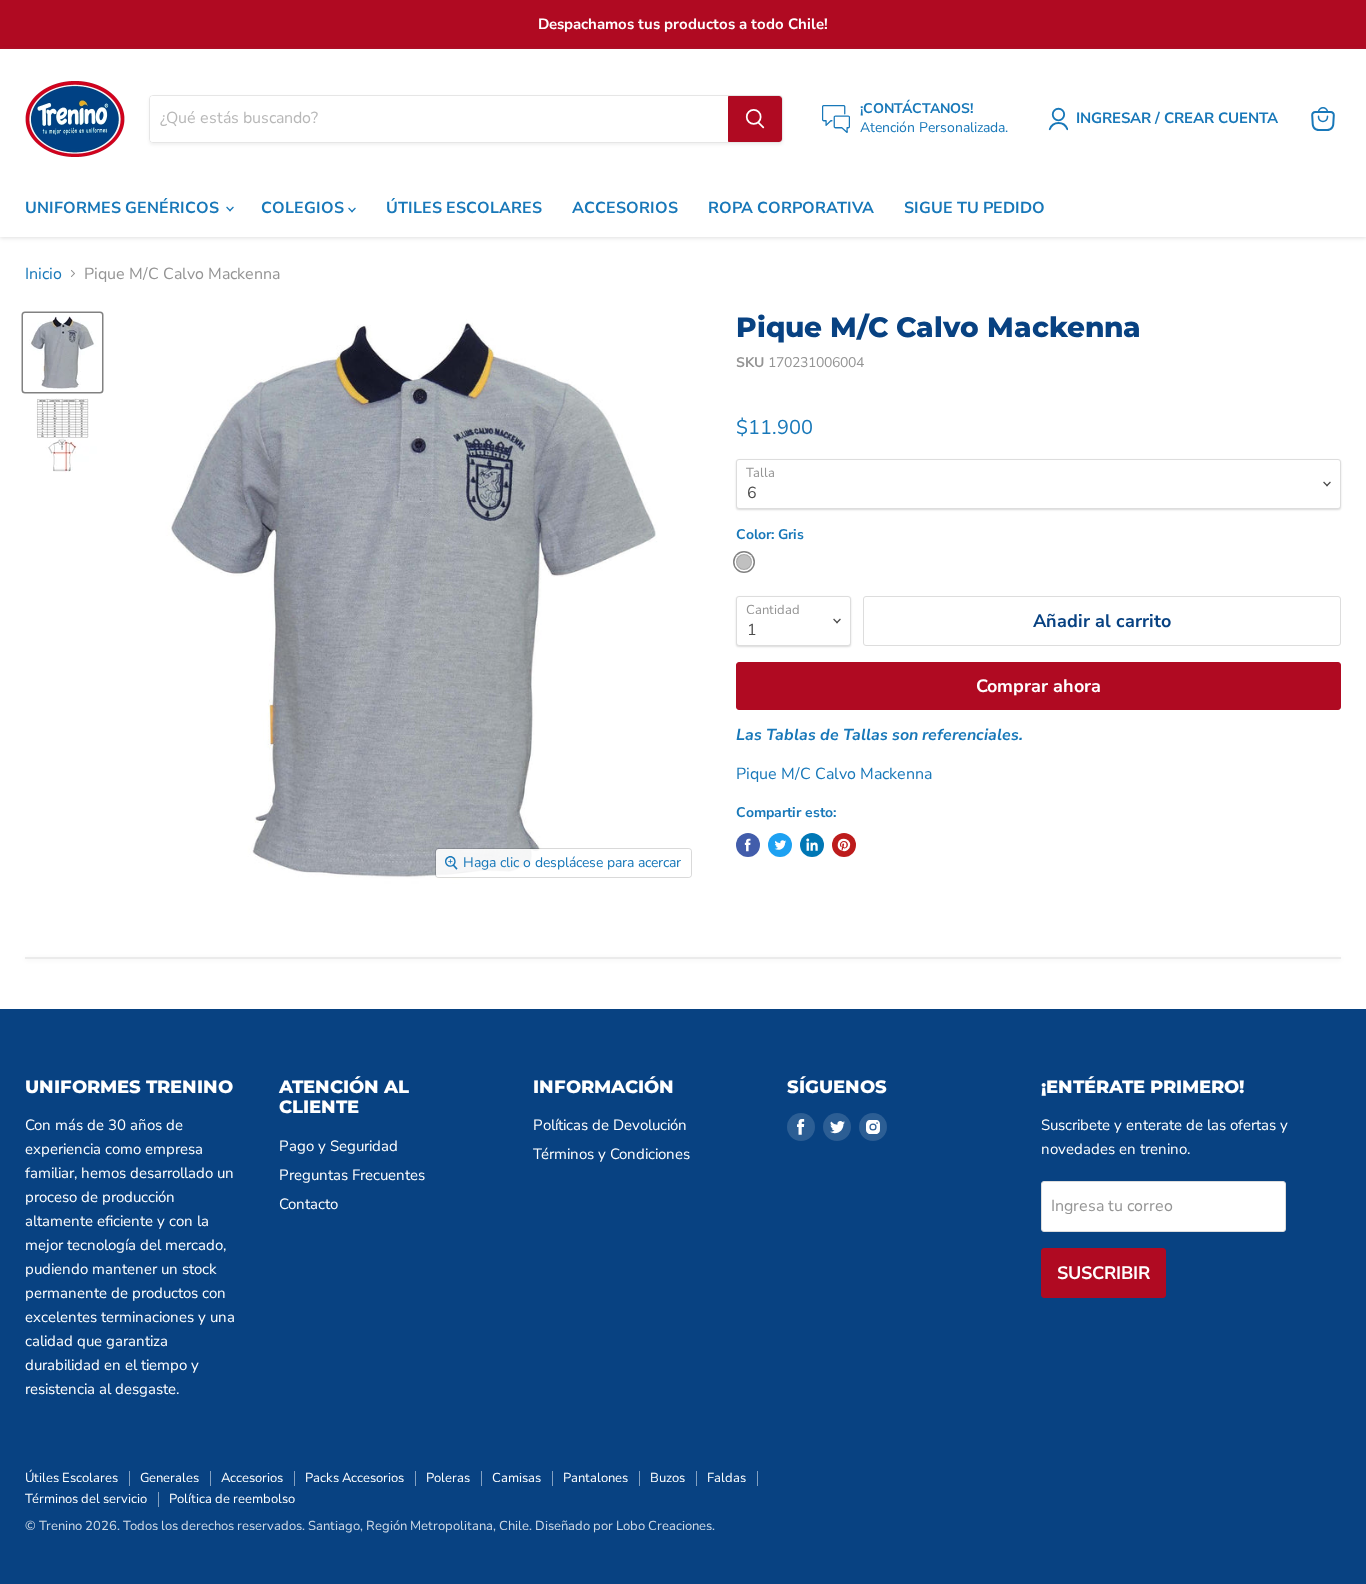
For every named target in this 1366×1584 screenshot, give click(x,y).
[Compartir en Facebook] (748, 845)
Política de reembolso (232, 1499)
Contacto (308, 1204)
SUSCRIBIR (1103, 1273)
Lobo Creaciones (664, 1526)
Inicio (43, 274)
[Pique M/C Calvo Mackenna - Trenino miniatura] (62, 352)
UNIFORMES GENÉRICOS (124, 208)
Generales (169, 1478)
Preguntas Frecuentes (352, 1175)
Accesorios (252, 1478)
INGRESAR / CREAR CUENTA (1177, 118)
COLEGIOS (304, 208)
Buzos (667, 1478)
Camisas (516, 1478)
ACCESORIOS (625, 208)
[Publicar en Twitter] (780, 845)
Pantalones (595, 1478)
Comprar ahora (1038, 686)
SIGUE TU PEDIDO (974, 208)
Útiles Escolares (71, 1478)
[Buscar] (755, 119)
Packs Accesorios (354, 1478)
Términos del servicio (86, 1499)
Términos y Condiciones (611, 1154)
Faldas (726, 1478)
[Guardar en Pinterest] (844, 845)
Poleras (448, 1478)
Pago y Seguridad (338, 1146)
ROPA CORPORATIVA (791, 208)
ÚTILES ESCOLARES (464, 208)
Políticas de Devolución (610, 1125)
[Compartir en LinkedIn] (812, 845)
